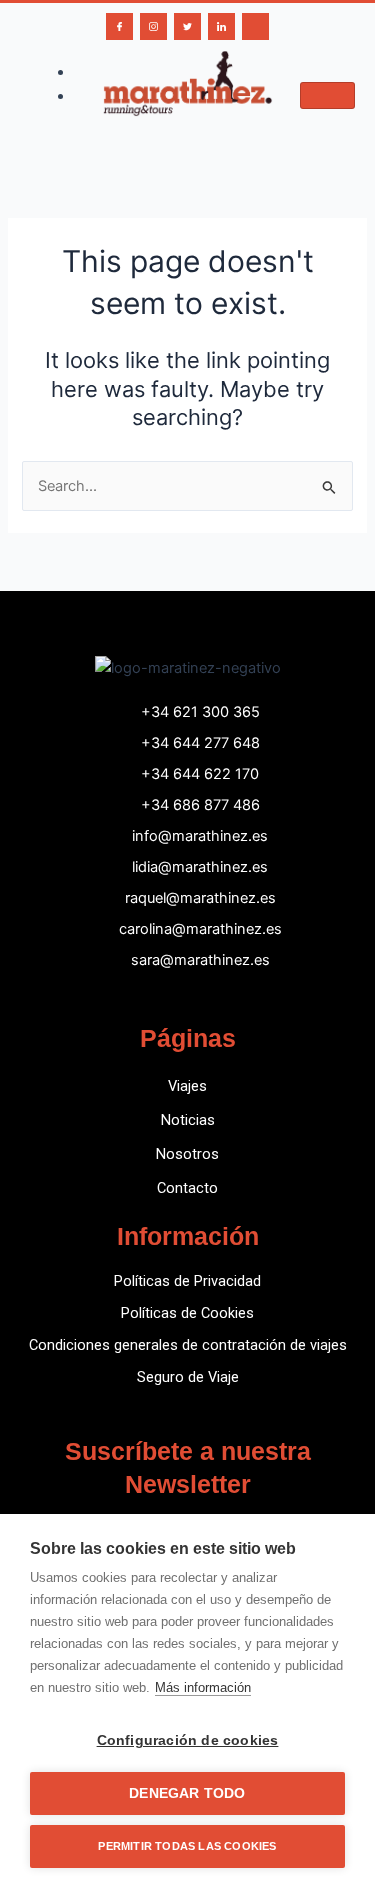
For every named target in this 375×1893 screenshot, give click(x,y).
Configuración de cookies (188, 1740)
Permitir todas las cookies (187, 1846)
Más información (203, 1687)
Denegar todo (187, 1793)
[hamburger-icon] (327, 95)
